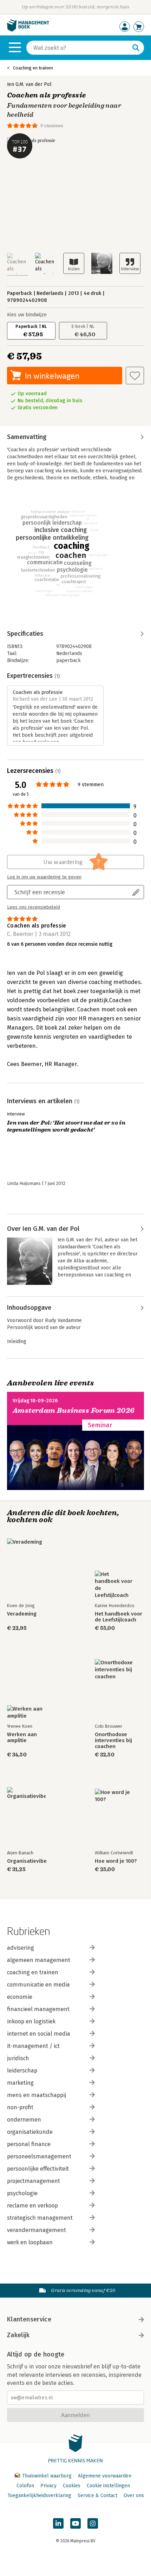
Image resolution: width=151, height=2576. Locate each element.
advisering (21, 1948)
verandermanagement (37, 2230)
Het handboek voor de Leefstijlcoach (119, 1617)
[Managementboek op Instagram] (93, 2523)
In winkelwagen (52, 376)
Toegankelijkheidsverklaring (39, 2496)
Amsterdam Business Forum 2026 (74, 1411)
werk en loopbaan (30, 2242)
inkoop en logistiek (31, 2021)
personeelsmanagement (39, 2156)
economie (20, 1997)
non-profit (20, 2107)
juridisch (18, 2058)
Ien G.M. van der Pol (29, 84)
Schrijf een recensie (40, 892)
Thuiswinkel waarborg (47, 2476)
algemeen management (39, 1960)
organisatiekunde (30, 2132)
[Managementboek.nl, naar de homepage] (28, 30)
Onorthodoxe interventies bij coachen (113, 1741)
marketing (20, 2083)
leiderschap (22, 2071)
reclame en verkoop (32, 2206)
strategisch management (40, 2218)
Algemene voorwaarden (105, 2476)
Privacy (48, 2486)
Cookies (72, 2486)
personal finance (29, 2144)
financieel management (38, 2009)
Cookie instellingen (108, 2486)
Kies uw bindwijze (27, 315)
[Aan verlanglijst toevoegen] (135, 376)
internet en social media (39, 2034)
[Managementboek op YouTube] (75, 2523)
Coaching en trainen (33, 68)
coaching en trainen (33, 1972)
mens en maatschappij (37, 2095)
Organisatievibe (27, 1861)
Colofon (25, 2486)
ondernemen (24, 2120)
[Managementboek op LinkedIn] (58, 2523)
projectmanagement (34, 2181)
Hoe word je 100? (116, 1861)
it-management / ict (33, 2046)
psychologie (22, 2193)
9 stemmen (52, 126)
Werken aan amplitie (22, 1738)
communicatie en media (38, 1985)
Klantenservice (29, 2319)
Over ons (134, 2496)
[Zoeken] (136, 48)
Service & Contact (97, 2496)
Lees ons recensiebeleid (34, 907)
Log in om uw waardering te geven (44, 877)
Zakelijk (18, 2335)
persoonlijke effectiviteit (38, 2169)
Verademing (22, 1614)
